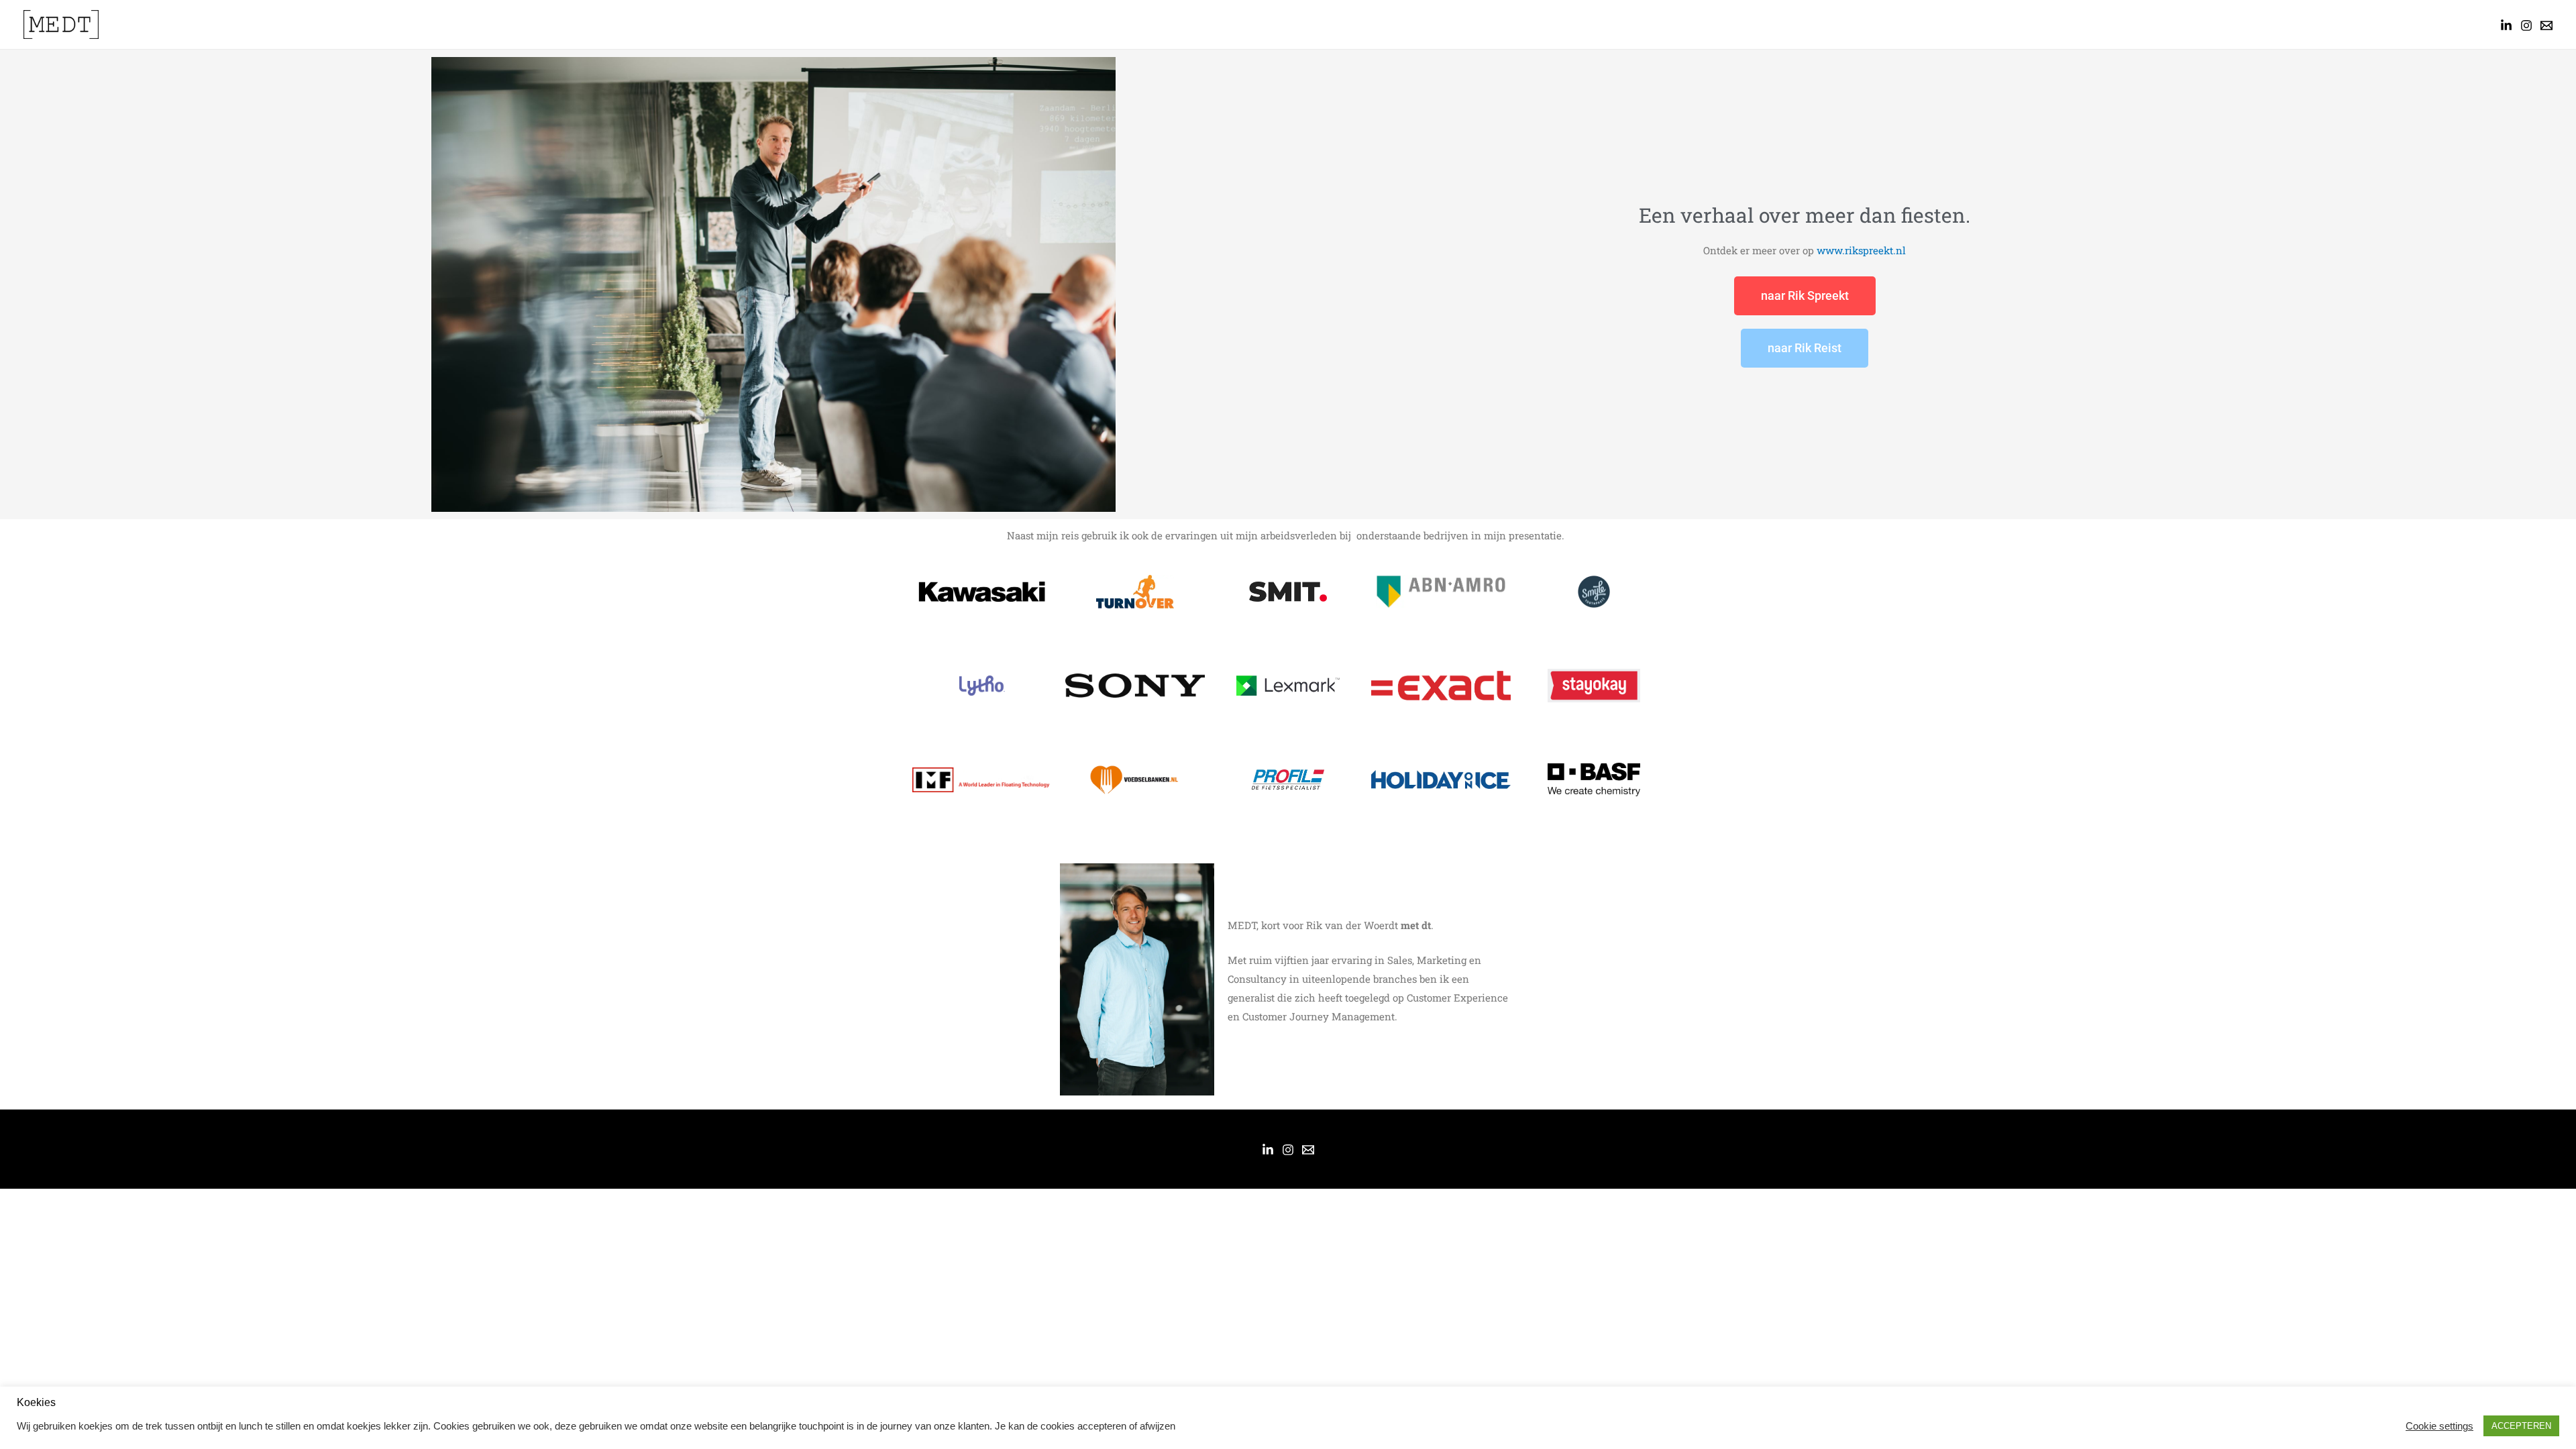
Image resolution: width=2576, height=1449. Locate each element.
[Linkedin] (2506, 25)
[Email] (1308, 1150)
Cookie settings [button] (2439, 1426)
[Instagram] (2526, 25)
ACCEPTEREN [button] (2521, 1426)
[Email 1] (2546, 25)
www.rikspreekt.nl (1860, 250)
